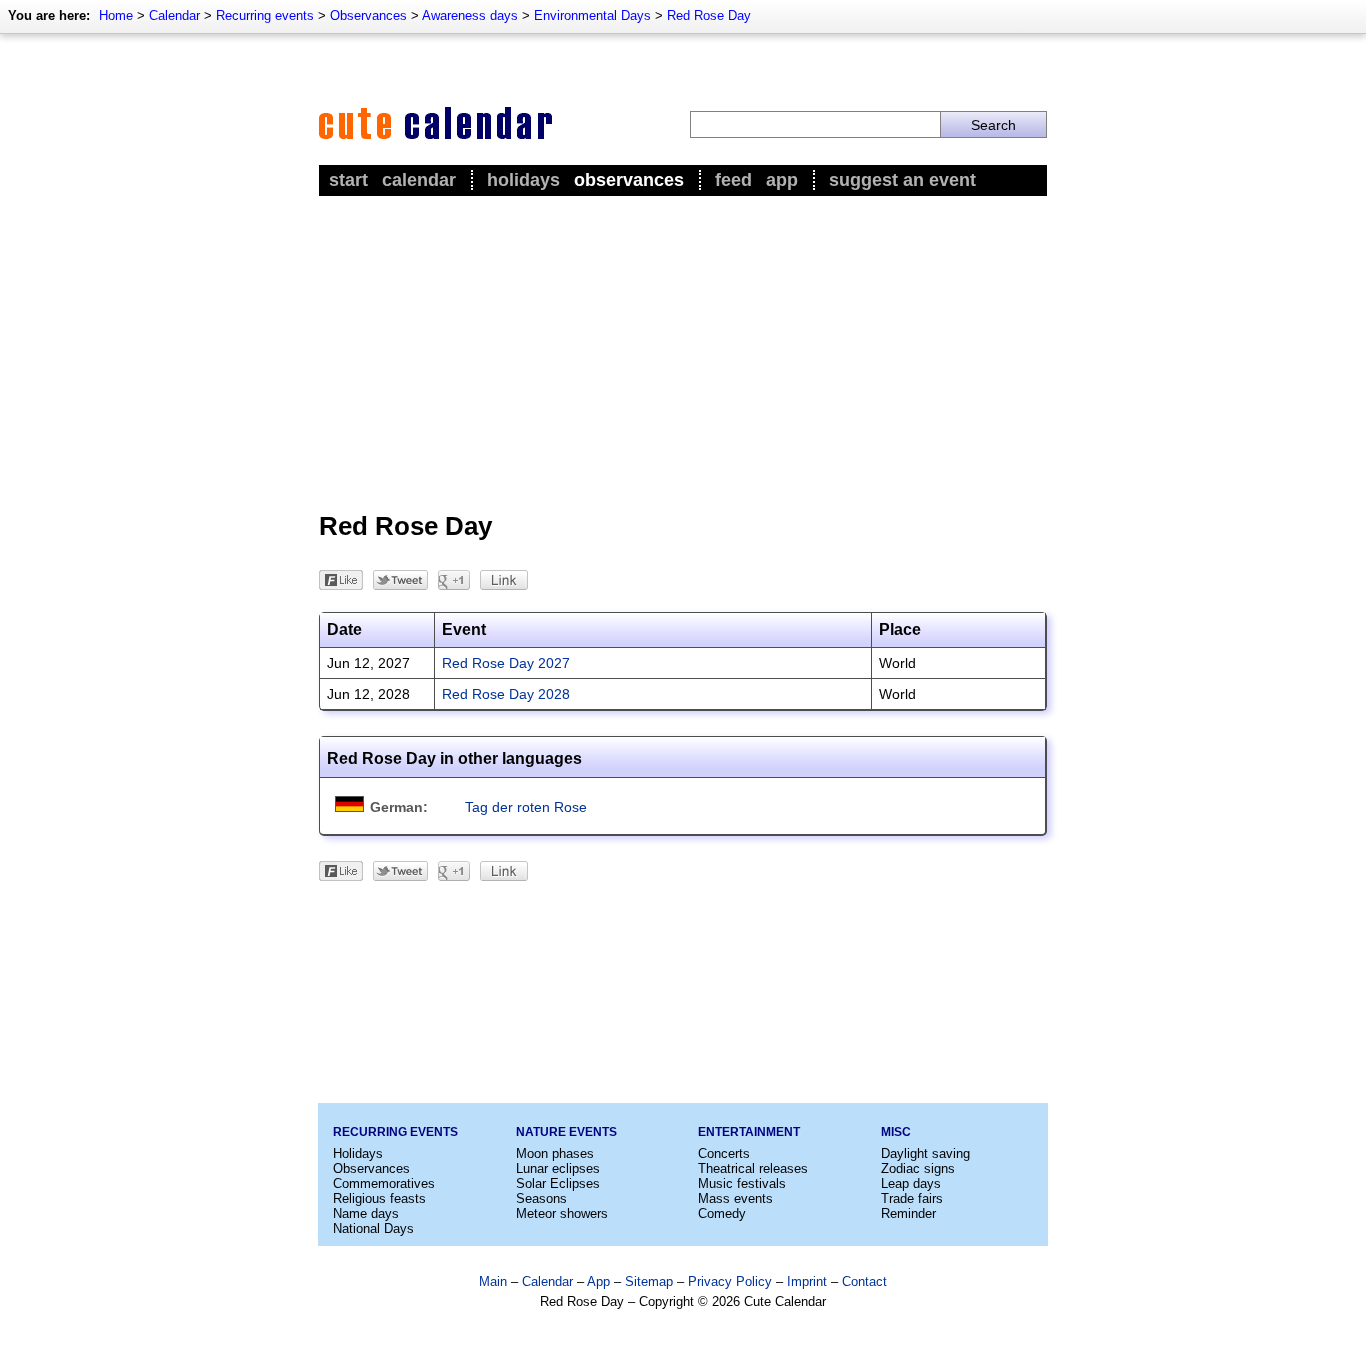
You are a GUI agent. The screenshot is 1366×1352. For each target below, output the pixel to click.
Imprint (807, 1281)
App (782, 180)
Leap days (911, 1183)
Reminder (908, 1213)
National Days (373, 1228)
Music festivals (742, 1183)
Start (348, 180)
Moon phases (555, 1153)
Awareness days (470, 15)
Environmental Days (592, 15)
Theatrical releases (753, 1168)
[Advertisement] (683, 351)
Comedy (722, 1213)
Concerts (724, 1153)
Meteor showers (562, 1213)
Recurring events (265, 15)
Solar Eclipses (558, 1183)
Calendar (174, 15)
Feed (733, 180)
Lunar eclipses (558, 1168)
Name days (366, 1213)
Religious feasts (379, 1198)
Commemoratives (384, 1183)
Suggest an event (902, 180)
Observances (368, 15)
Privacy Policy (730, 1281)
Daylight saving (925, 1153)
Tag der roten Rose (526, 807)
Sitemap (649, 1281)
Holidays (523, 180)
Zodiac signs (918, 1168)
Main (493, 1281)
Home (116, 15)
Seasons (541, 1198)
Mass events (735, 1198)
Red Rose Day (709, 15)
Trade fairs (912, 1198)
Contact (864, 1281)
